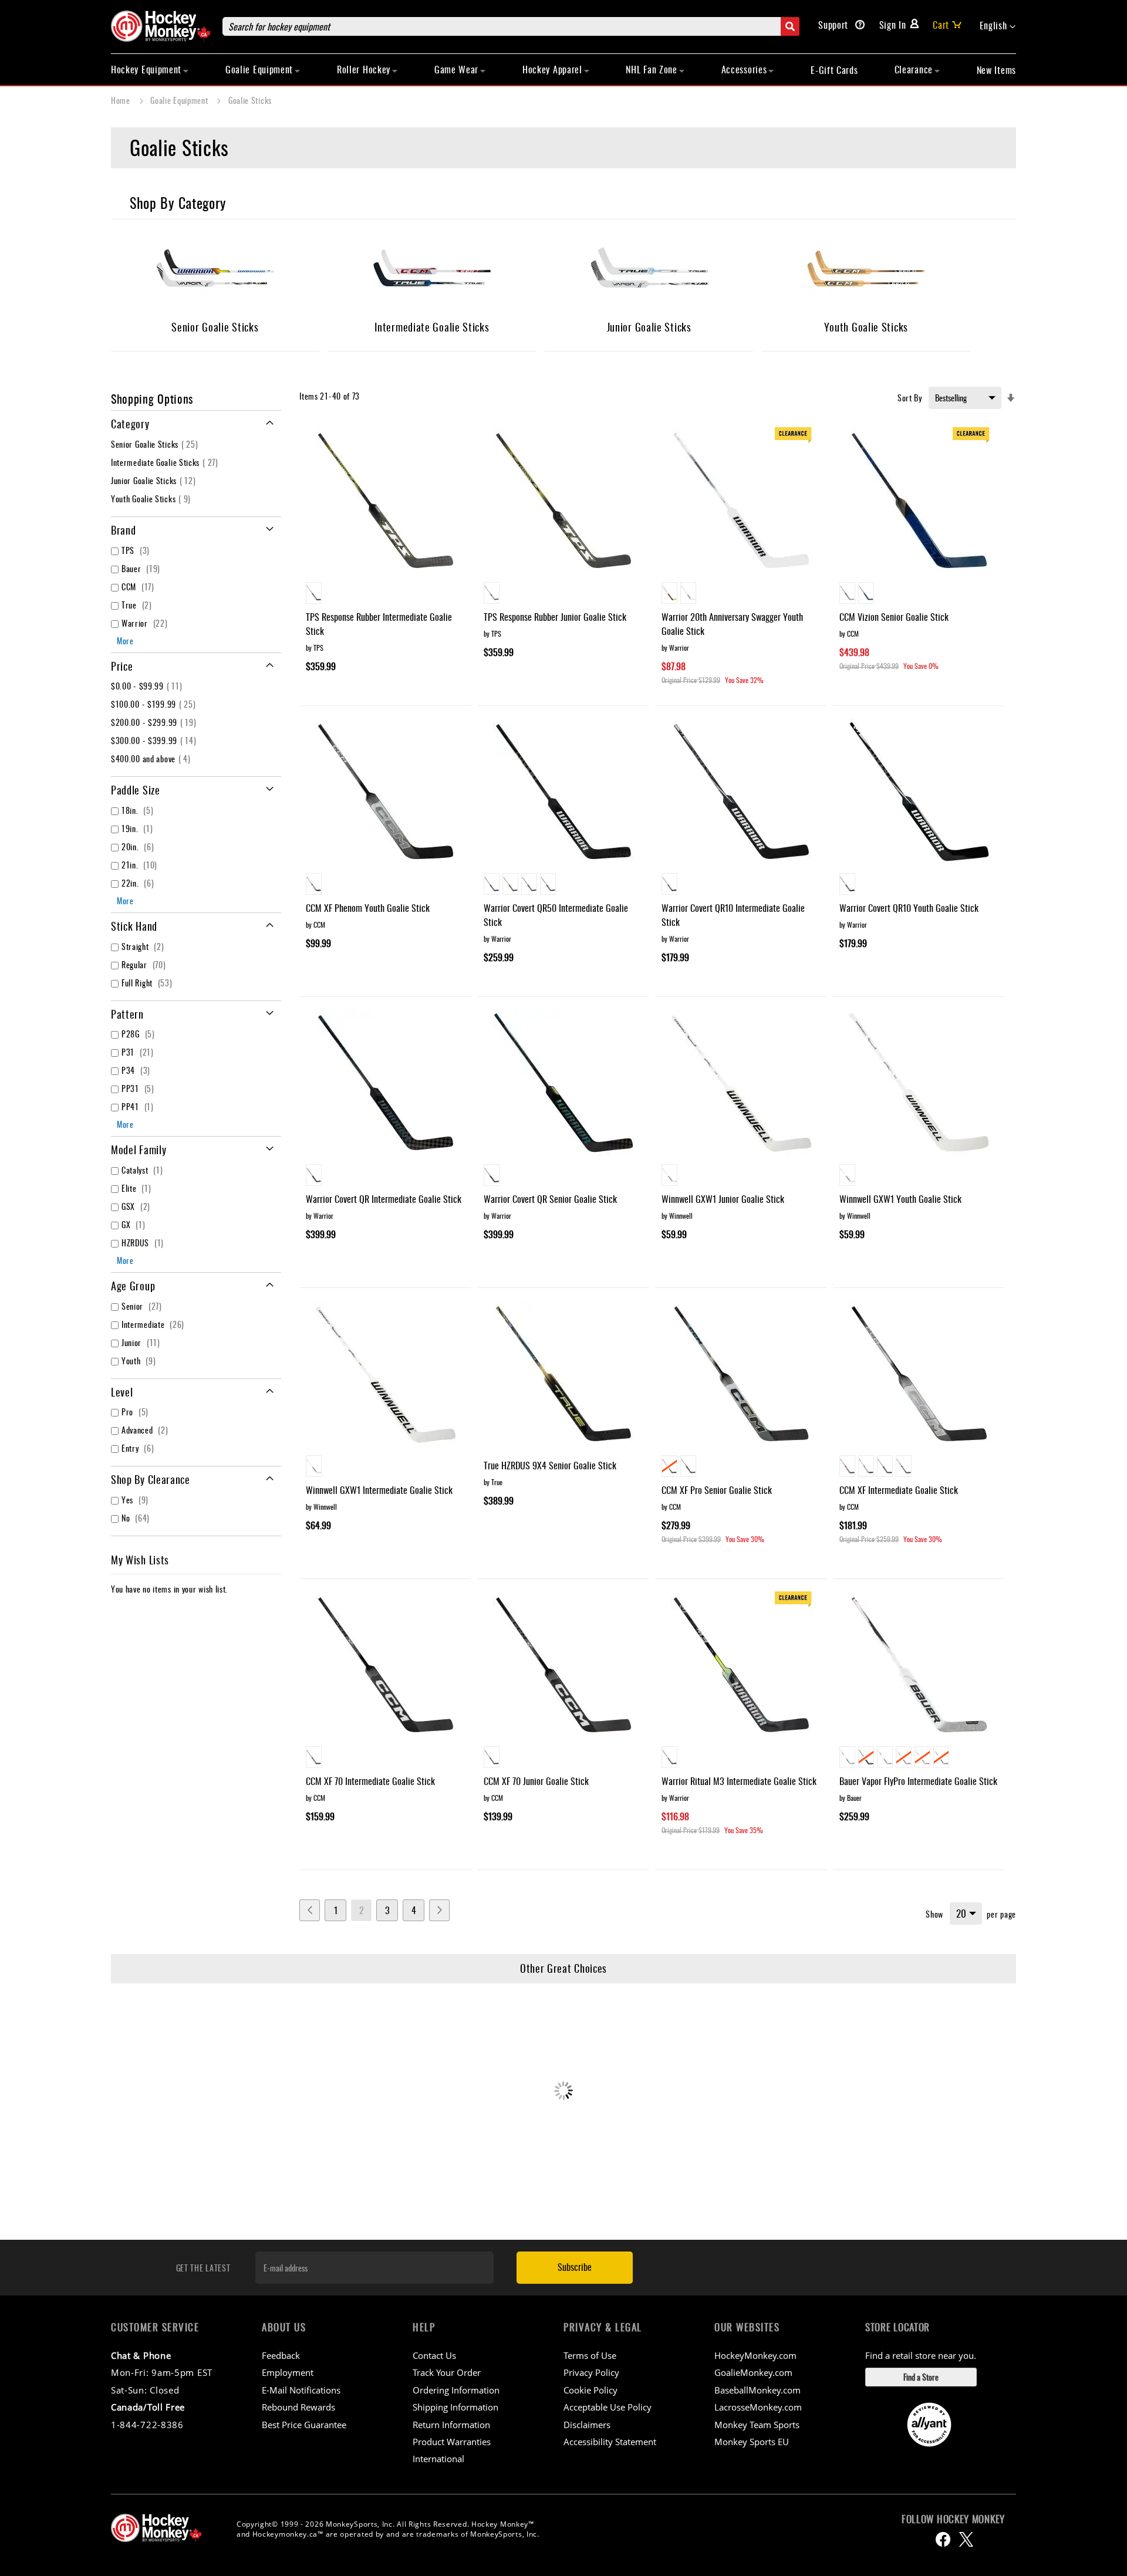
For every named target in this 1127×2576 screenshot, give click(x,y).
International (438, 2459)
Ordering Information (456, 2390)
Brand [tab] (124, 530)
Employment (288, 2372)
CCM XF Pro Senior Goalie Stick (717, 1490)
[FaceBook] (943, 2539)
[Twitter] (966, 2539)
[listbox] (385, 594)
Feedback (281, 2355)
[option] (314, 593)
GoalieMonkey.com (753, 2372)
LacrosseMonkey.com (758, 2407)
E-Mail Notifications (301, 2390)
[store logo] (161, 26)
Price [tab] (122, 666)
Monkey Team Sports (757, 2425)
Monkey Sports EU (752, 2442)
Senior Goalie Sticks (156, 444)
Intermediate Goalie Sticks (166, 462)
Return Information (451, 2425)
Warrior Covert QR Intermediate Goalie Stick (384, 1199)
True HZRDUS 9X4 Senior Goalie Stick (550, 1465)
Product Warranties (452, 2442)
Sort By (910, 398)
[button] (998, 26)
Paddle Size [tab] (136, 790)
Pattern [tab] (127, 1014)
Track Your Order (447, 2372)
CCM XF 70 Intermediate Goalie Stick (370, 1781)
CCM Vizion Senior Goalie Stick (894, 617)
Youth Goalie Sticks (152, 498)
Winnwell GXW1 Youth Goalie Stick (900, 1199)
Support (835, 25)
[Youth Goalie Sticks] (866, 274)
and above (152, 758)
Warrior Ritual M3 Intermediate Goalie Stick (739, 1781)
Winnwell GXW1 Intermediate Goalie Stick (379, 1490)
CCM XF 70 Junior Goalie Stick (536, 1781)
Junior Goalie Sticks (155, 480)
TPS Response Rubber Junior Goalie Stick (555, 617)
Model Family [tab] (139, 1150)
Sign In (893, 25)
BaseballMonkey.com (757, 2390)
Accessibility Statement (610, 2442)
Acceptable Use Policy (608, 2407)
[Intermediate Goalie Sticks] (432, 274)
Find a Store (921, 2377)
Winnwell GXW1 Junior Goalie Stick (723, 1199)
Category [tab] (130, 424)
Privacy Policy (591, 2372)
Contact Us (434, 2355)
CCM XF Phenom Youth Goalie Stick (368, 908)
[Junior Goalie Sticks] (649, 274)
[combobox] (511, 26)
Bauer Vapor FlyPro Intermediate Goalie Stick (918, 1781)
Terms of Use (590, 2355)
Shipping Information (455, 2407)
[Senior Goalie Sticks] (215, 274)
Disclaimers (587, 2425)
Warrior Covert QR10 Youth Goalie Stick (909, 908)
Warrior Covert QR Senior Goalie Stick (550, 1199)
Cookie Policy (591, 2390)
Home (122, 100)
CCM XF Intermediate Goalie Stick (899, 1490)
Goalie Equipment (180, 100)
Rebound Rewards (298, 2407)
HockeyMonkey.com (755, 2355)
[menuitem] (150, 69)
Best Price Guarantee (304, 2425)
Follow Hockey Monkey (953, 2519)
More (125, 640)
